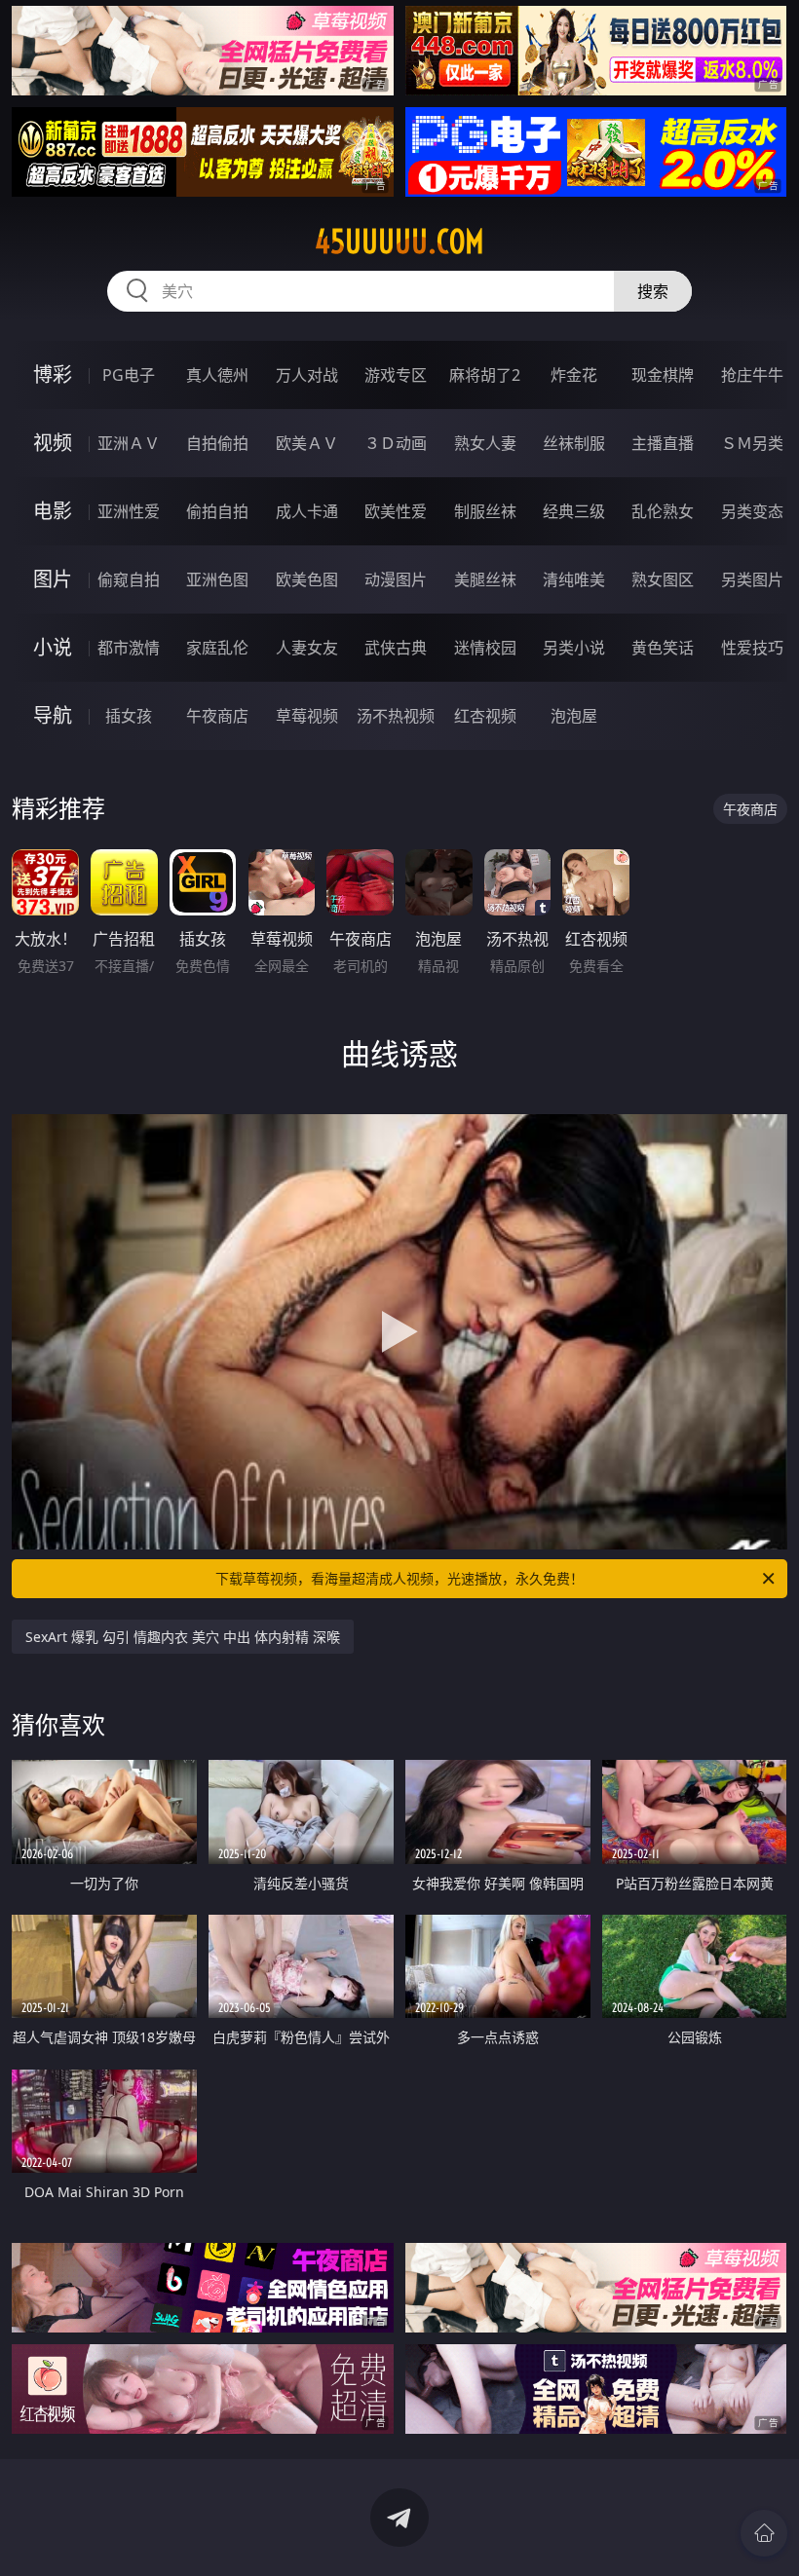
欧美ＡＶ (307, 443)
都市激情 (129, 648)
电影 (53, 511)
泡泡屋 (574, 716)
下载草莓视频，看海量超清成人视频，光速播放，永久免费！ (399, 1578)
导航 (53, 715)
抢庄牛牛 (752, 375)
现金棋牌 (663, 375)
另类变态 (752, 511)
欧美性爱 (396, 511)
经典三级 (574, 511)
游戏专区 (396, 375)
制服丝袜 (485, 511)
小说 (53, 647)
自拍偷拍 (217, 443)
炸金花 (574, 375)
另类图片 (752, 579)
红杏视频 (485, 716)
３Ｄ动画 (396, 443)
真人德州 (217, 375)
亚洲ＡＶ (129, 443)
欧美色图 (307, 579)
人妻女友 (307, 648)
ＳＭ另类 (752, 443)
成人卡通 (307, 511)
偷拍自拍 (217, 511)
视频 (53, 443)
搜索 (653, 291)
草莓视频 (307, 716)
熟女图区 (663, 579)
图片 (53, 579)
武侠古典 (396, 648)
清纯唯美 (574, 579)
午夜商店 (217, 716)
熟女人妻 (485, 443)
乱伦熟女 (663, 511)
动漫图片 (396, 579)
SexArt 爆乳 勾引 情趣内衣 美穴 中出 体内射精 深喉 (183, 1637)
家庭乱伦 (217, 648)
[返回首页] (764, 2533)
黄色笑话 (663, 648)
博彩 (53, 374)
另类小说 (574, 648)
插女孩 (129, 716)
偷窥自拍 (129, 579)
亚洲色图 (217, 579)
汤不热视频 (396, 716)
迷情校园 (485, 648)
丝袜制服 (574, 443)
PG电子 (129, 375)
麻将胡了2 (485, 375)
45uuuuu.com (399, 242)
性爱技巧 (752, 648)
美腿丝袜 (485, 579)
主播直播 (663, 443)
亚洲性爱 (129, 511)
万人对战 (307, 375)
